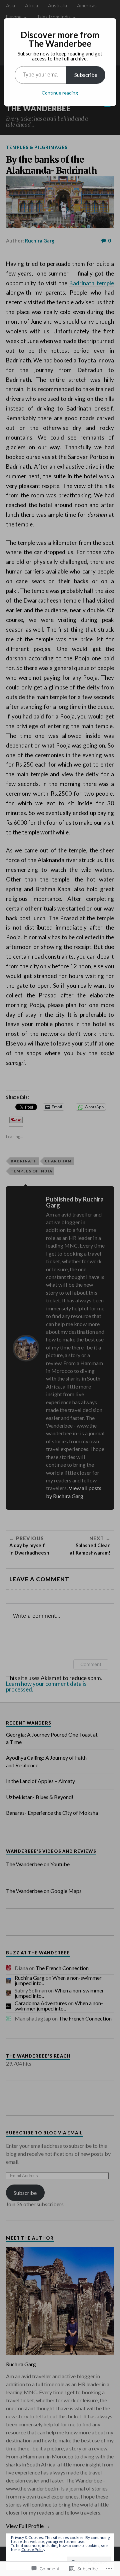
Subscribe (86, 75)
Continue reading (60, 93)
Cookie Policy (33, 2549)
